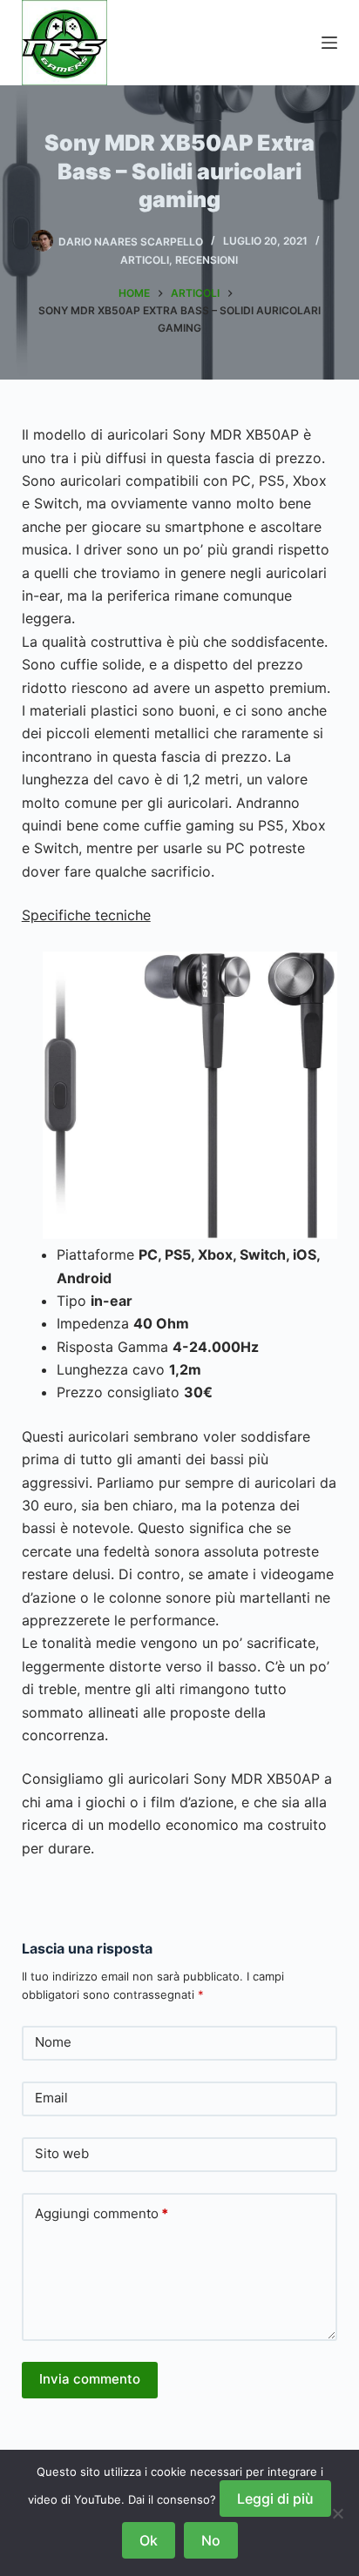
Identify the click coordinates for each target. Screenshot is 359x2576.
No (211, 2540)
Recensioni (207, 260)
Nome (53, 2042)
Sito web (62, 2153)
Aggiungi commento (102, 2213)
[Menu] (329, 43)
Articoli (145, 260)
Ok (149, 2540)
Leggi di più (275, 2499)
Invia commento (90, 2379)
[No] (337, 2513)
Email (51, 2098)
